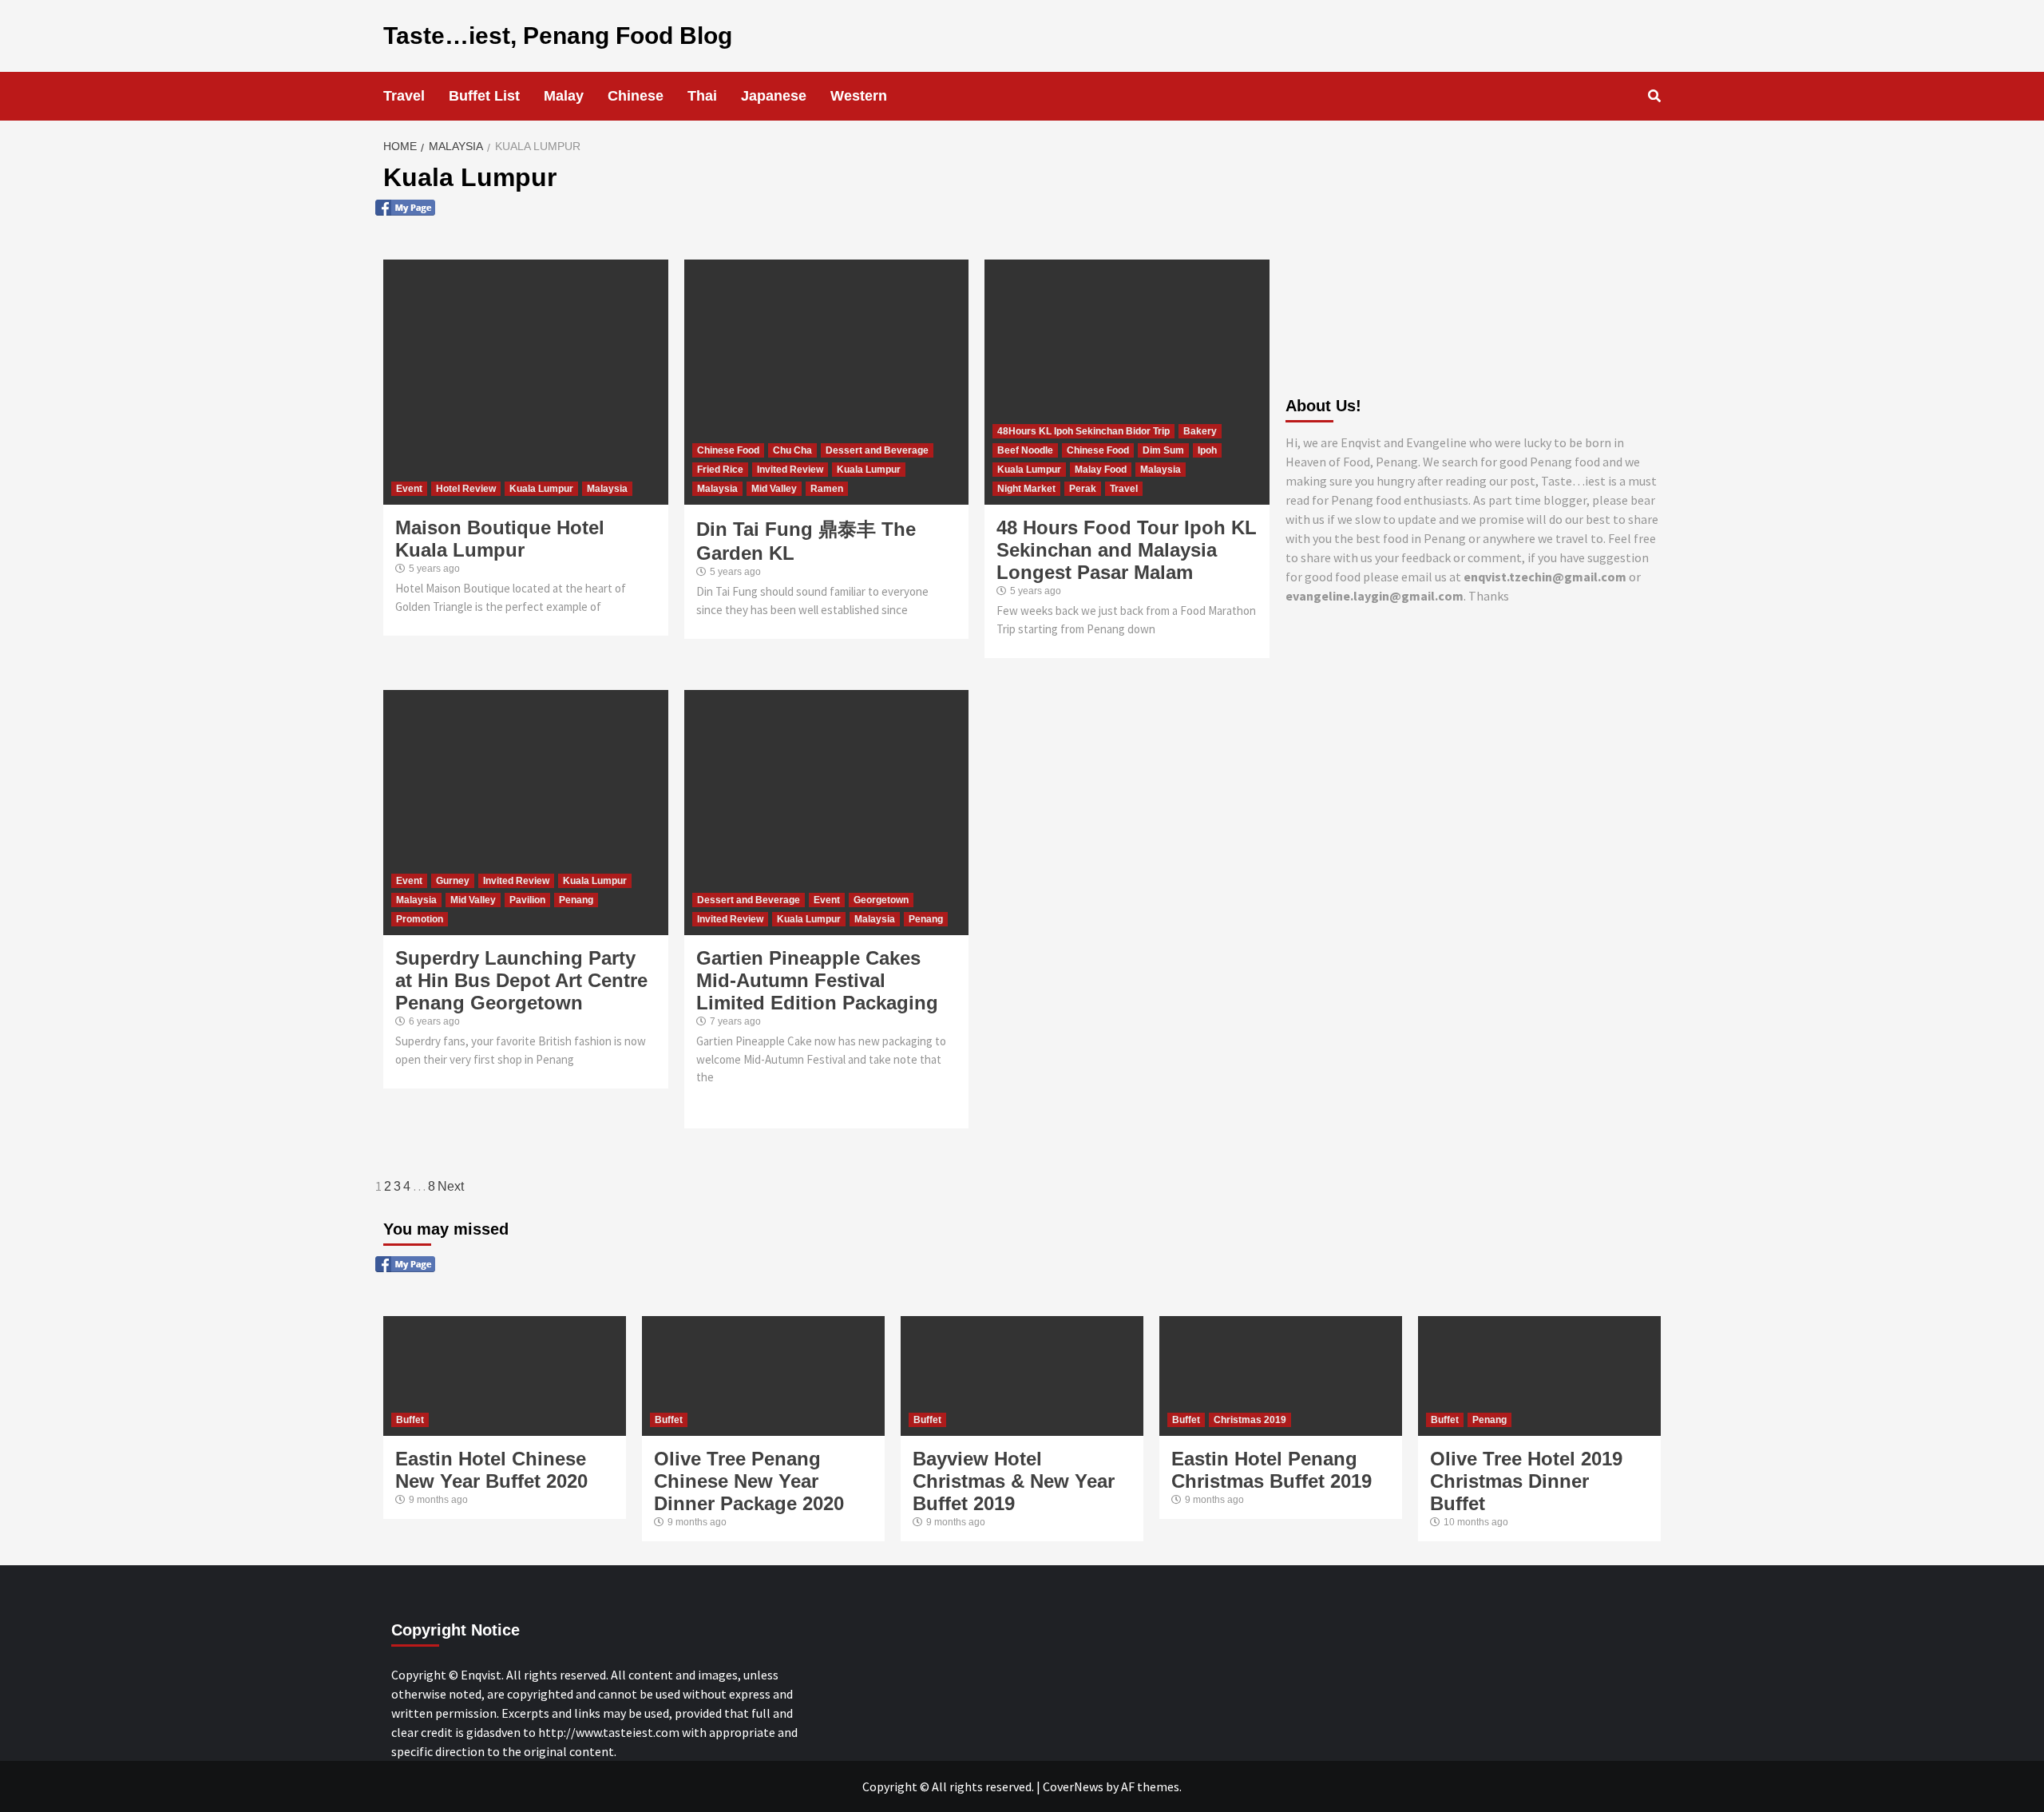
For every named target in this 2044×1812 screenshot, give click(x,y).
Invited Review (790, 470)
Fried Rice (720, 470)
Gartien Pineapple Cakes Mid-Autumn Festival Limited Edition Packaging (817, 980)
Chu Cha (792, 450)
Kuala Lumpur (541, 489)
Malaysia (607, 489)
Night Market (1026, 489)
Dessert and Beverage (877, 450)
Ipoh (1207, 450)
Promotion (420, 919)
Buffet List (484, 96)
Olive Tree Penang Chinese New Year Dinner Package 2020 (749, 1481)
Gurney (453, 881)
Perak (1083, 489)
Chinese (636, 96)
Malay (564, 96)
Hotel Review (466, 489)
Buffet (410, 1420)
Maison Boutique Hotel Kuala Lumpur (500, 539)
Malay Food (1101, 470)
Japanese (774, 96)
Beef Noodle (1025, 450)
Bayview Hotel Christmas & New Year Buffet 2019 (1014, 1481)
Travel (404, 96)
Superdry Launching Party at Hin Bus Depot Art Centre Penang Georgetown (521, 980)
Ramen (827, 489)
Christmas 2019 (1250, 1420)
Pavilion (527, 900)
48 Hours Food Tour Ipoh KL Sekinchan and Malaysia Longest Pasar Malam (1127, 550)
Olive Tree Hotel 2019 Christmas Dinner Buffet (1526, 1481)
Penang (576, 900)
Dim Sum (1163, 450)
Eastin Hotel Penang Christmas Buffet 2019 (1272, 1470)
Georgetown (881, 900)
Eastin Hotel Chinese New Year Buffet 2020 (491, 1470)
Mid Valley (774, 489)
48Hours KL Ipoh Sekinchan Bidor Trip (1083, 431)
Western (859, 96)
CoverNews (1073, 1786)
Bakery (1200, 431)
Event (409, 489)
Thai (702, 96)
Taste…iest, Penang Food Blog (558, 36)
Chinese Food (728, 450)
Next (451, 1186)
